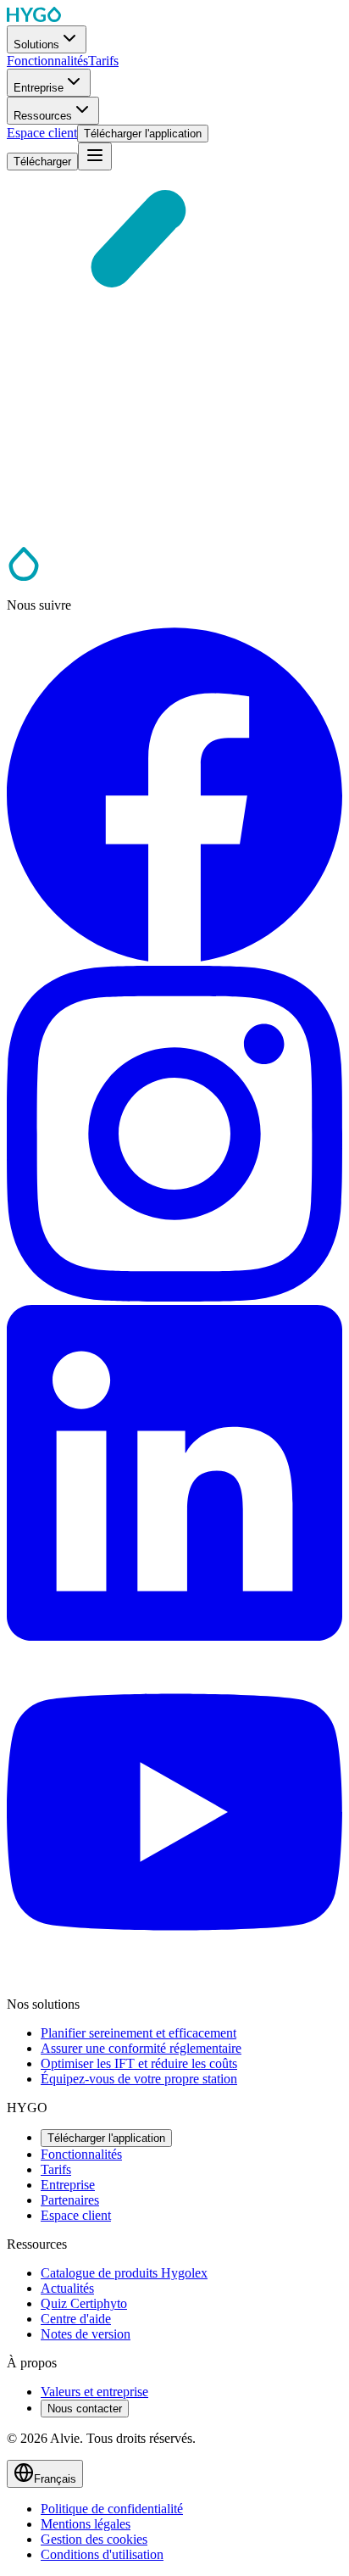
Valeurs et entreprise (94, 2392)
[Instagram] (174, 1297)
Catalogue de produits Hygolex (124, 2273)
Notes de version (86, 2334)
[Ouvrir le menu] (95, 156)
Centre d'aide (76, 2319)
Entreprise (68, 2185)
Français (55, 2479)
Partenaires (70, 2200)
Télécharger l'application (106, 2138)
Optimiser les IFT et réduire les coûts (139, 2063)
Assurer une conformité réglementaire (141, 2048)
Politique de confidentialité (112, 2509)
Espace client (76, 2215)
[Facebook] (174, 958)
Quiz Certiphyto (84, 2303)
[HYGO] (24, 576)
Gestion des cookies (94, 2539)
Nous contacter (85, 2409)
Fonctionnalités (81, 2154)
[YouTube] (174, 1975)
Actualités (67, 2288)
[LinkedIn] (174, 1636)
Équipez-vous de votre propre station (139, 2079)
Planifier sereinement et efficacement (138, 2033)
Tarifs (56, 2169)
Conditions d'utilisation (102, 2554)
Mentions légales (86, 2524)
